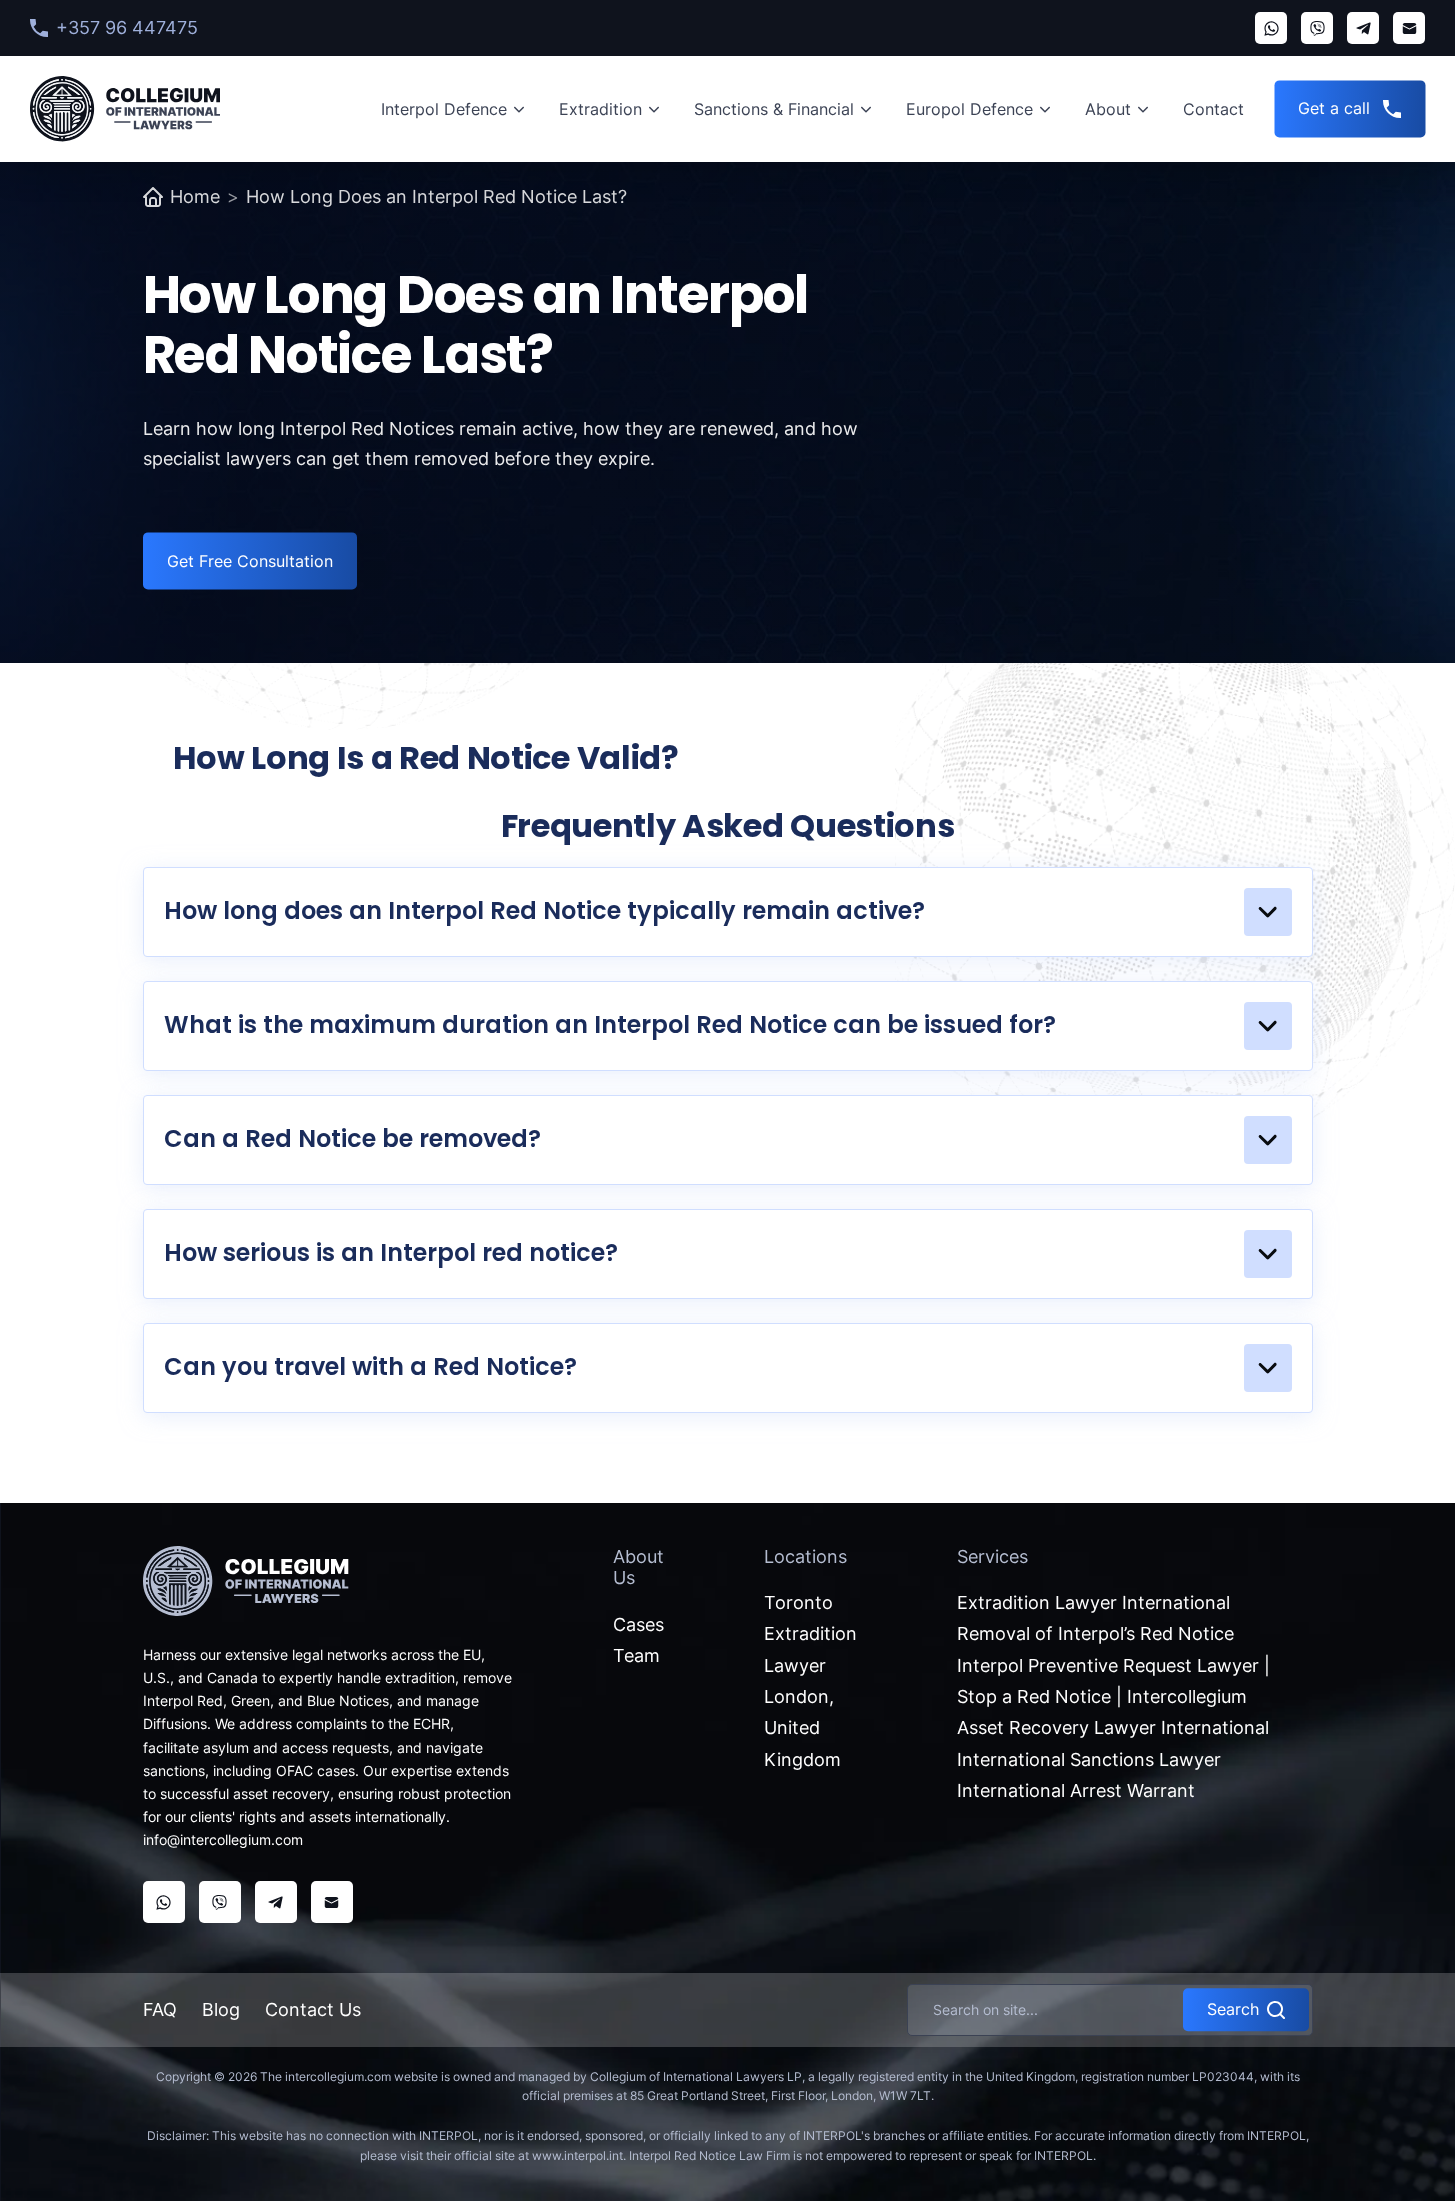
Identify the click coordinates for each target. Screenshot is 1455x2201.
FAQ (160, 2009)
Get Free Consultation (250, 561)
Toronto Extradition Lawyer (810, 1634)
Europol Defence (969, 109)
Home (195, 196)
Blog (221, 2009)
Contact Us (313, 2009)
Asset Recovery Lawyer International (1113, 1727)
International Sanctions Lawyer (1089, 1759)
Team (636, 1655)
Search (1233, 2009)
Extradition (600, 109)
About (1108, 109)
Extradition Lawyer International (1093, 1602)
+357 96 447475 (127, 27)
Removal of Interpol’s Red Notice (1095, 1633)
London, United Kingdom (802, 1728)
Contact (1213, 109)
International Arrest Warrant (1076, 1790)
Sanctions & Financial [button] (774, 109)
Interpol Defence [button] (444, 109)
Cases (638, 1624)
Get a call (1334, 108)
